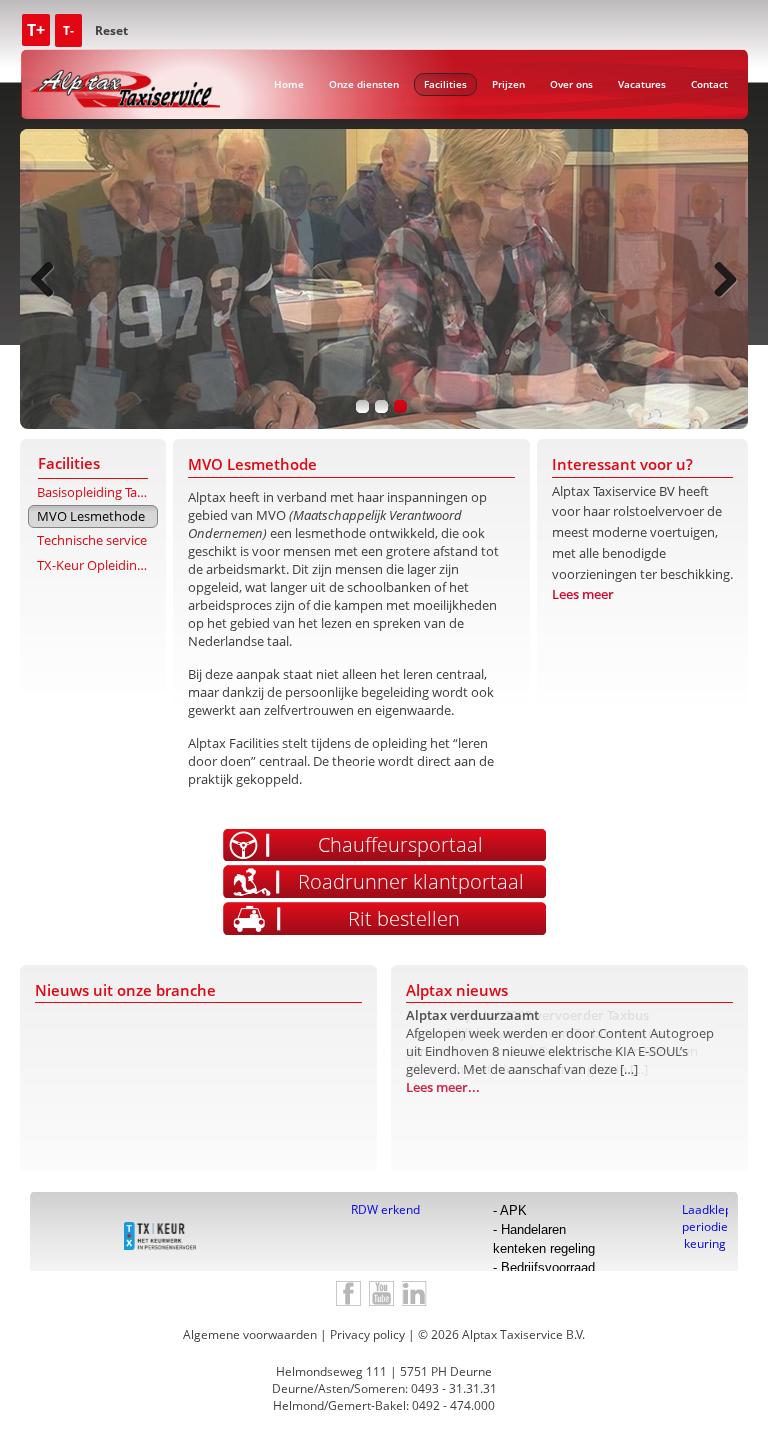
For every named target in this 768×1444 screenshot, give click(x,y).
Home (289, 84)
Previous (50, 279)
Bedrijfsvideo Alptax (381, 1293)
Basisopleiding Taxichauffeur (97, 492)
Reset (111, 30)
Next (718, 279)
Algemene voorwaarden (250, 1334)
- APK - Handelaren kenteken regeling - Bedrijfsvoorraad (544, 1237)
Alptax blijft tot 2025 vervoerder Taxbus (527, 1015)
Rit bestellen (404, 918)
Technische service (92, 540)
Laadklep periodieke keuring (705, 1209)
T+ (36, 30)
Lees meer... (443, 1105)
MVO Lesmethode (91, 516)
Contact (709, 84)
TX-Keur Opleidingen (97, 565)
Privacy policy (367, 1334)
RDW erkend (385, 1209)
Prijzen (508, 84)
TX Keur (159, 1236)
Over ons (571, 84)
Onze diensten (364, 84)
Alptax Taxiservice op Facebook (348, 1293)
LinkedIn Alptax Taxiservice (414, 1293)
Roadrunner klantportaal (411, 881)
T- (68, 30)
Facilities (445, 84)
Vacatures (642, 84)
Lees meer (583, 594)
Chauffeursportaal (400, 844)
